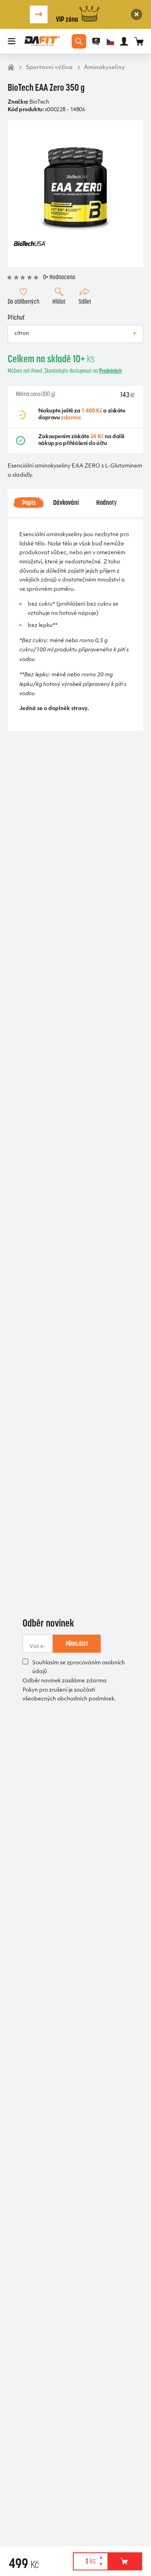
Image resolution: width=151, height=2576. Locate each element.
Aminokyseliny (104, 68)
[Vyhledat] (79, 41)
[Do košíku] (125, 2561)
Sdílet (85, 301)
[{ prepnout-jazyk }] (110, 41)
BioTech (39, 102)
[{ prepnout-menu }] (96, 41)
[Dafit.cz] (42, 41)
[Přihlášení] (124, 41)
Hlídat (59, 301)
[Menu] (12, 41)
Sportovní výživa (49, 68)
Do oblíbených (24, 301)
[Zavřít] (137, 15)
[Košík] (139, 41)
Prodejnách (110, 371)
